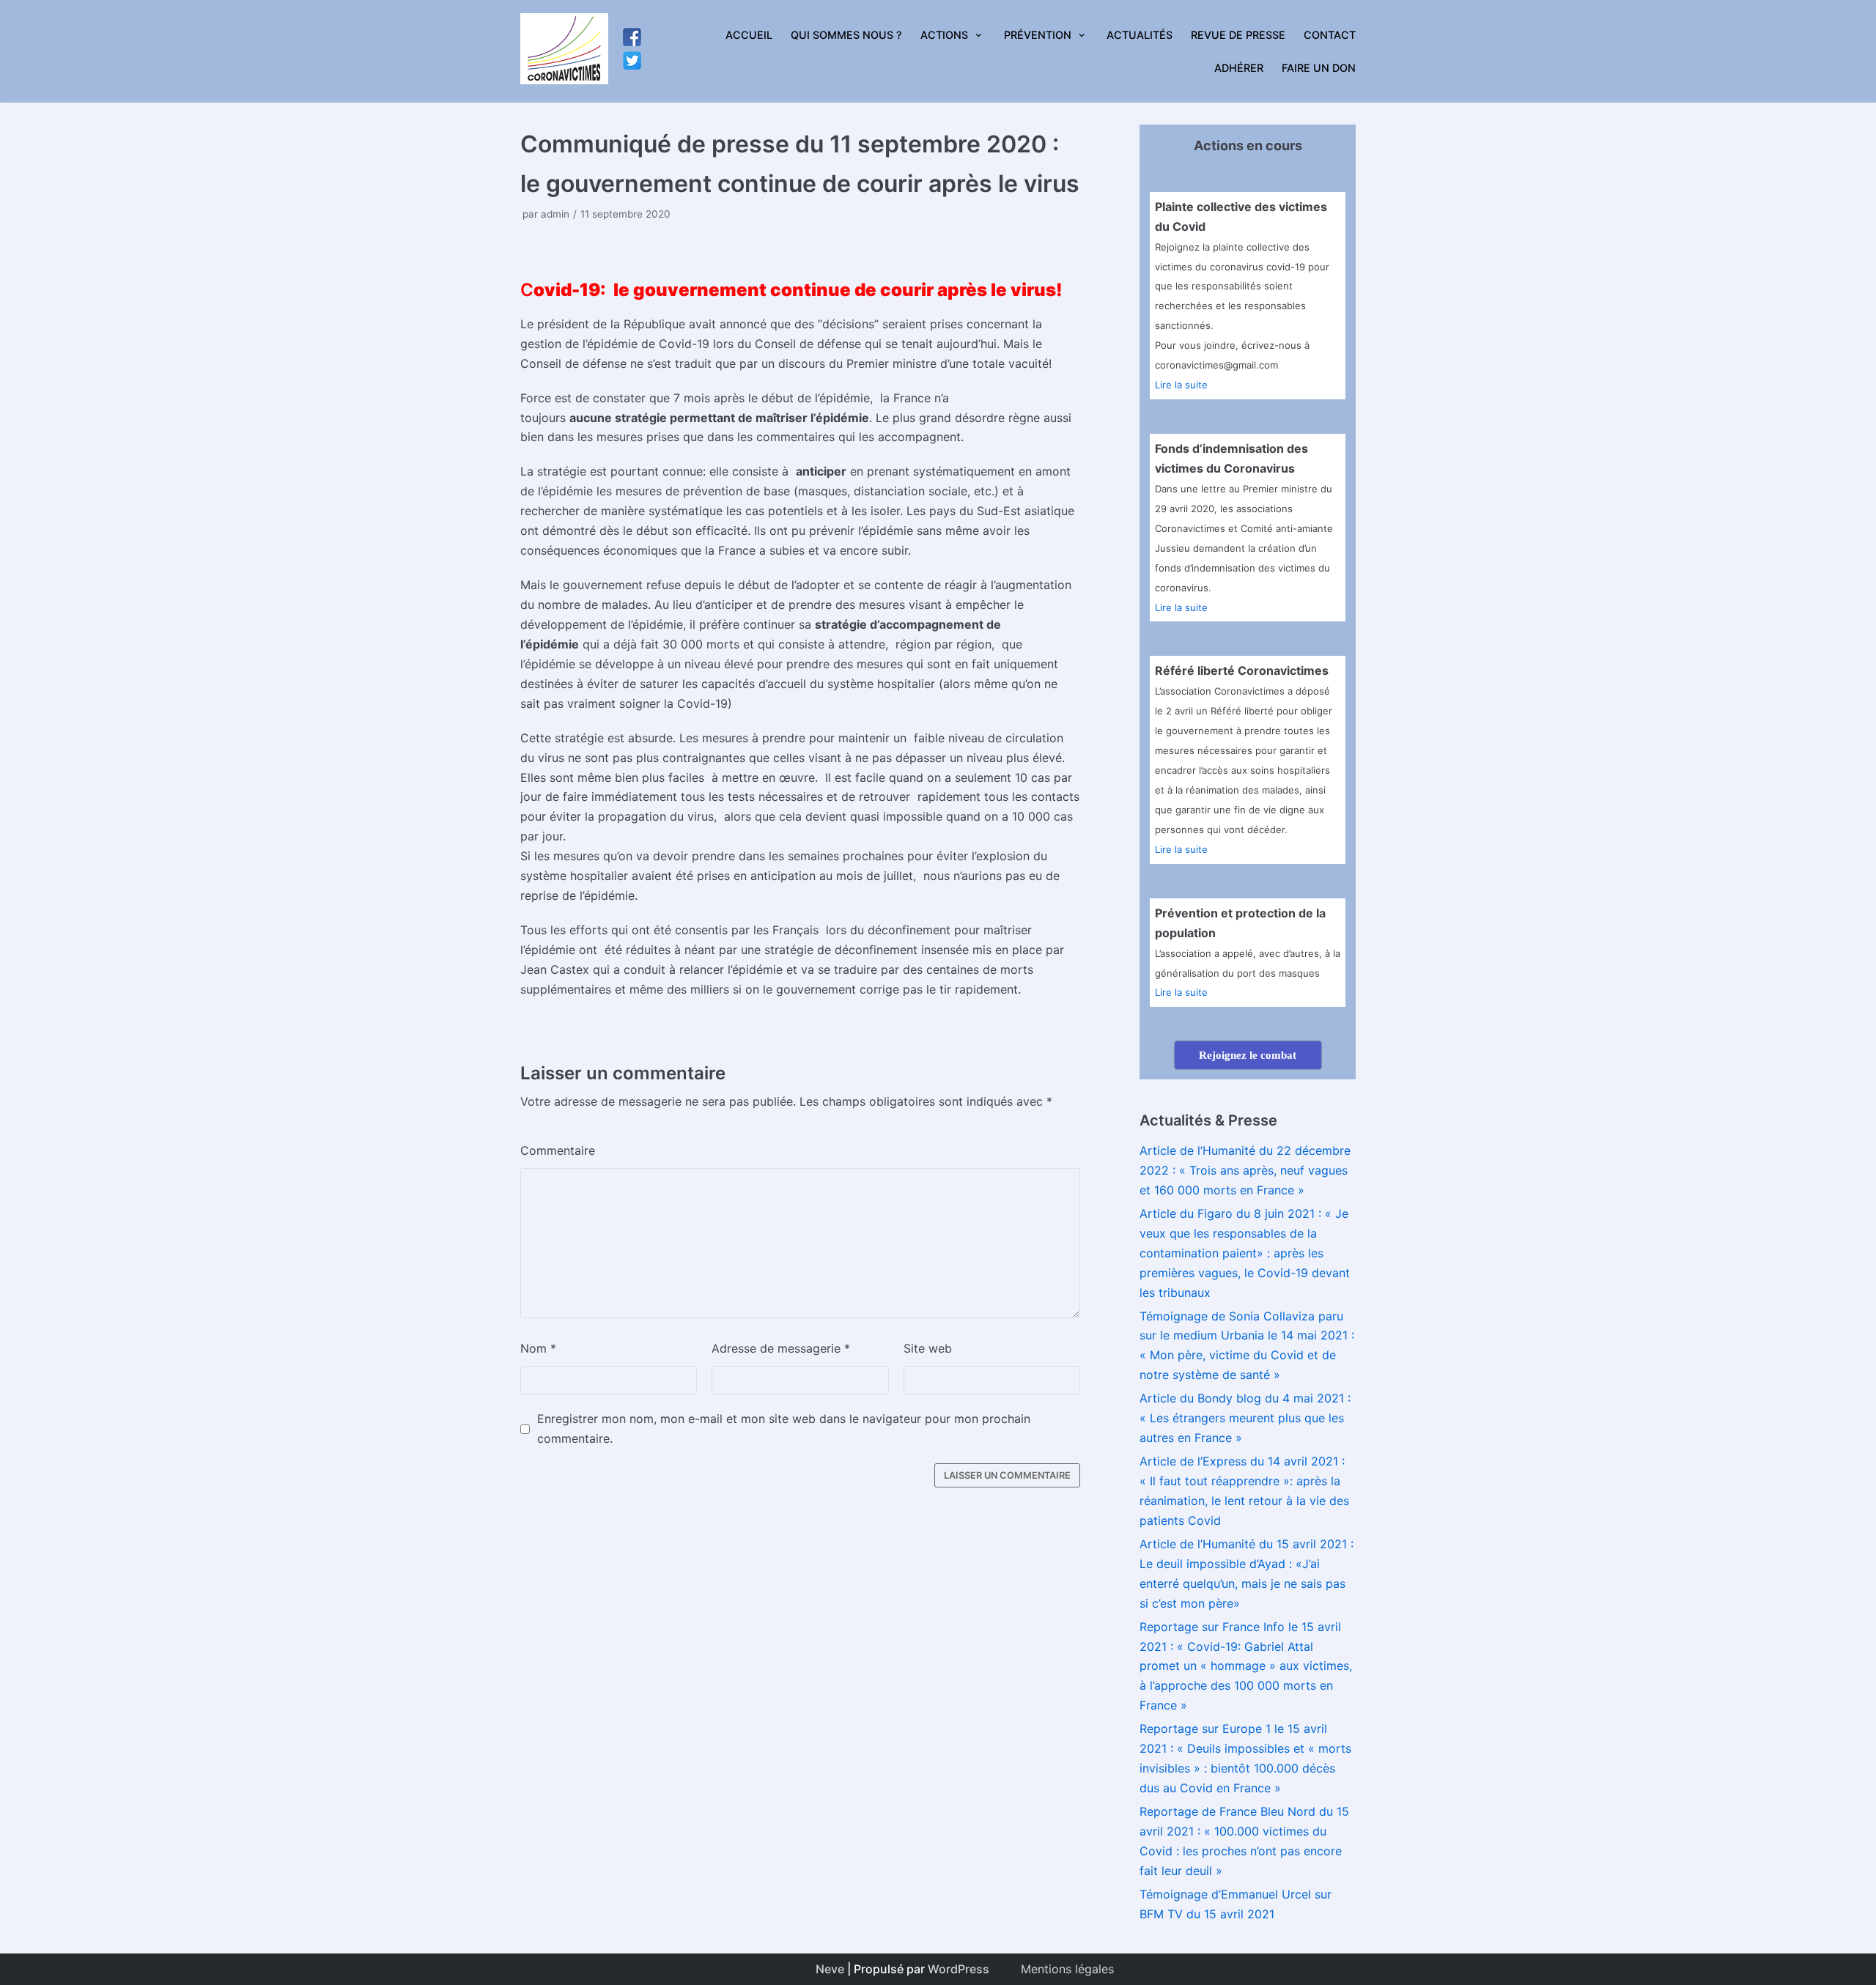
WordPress (959, 1969)
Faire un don (1319, 68)
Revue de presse (1238, 35)
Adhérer (1239, 68)
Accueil (749, 35)
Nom (538, 1348)
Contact (1330, 35)
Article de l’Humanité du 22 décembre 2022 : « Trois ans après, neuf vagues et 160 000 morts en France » (1245, 1170)
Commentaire (558, 1150)
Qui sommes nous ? (846, 35)
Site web (928, 1348)
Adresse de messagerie (781, 1348)
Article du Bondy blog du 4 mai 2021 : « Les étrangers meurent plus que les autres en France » (1245, 1418)
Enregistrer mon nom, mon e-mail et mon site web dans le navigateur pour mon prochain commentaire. (784, 1428)
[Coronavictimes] (564, 51)
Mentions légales (1067, 1969)
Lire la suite (1181, 385)
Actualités (1140, 35)
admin (555, 214)
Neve (830, 1969)
